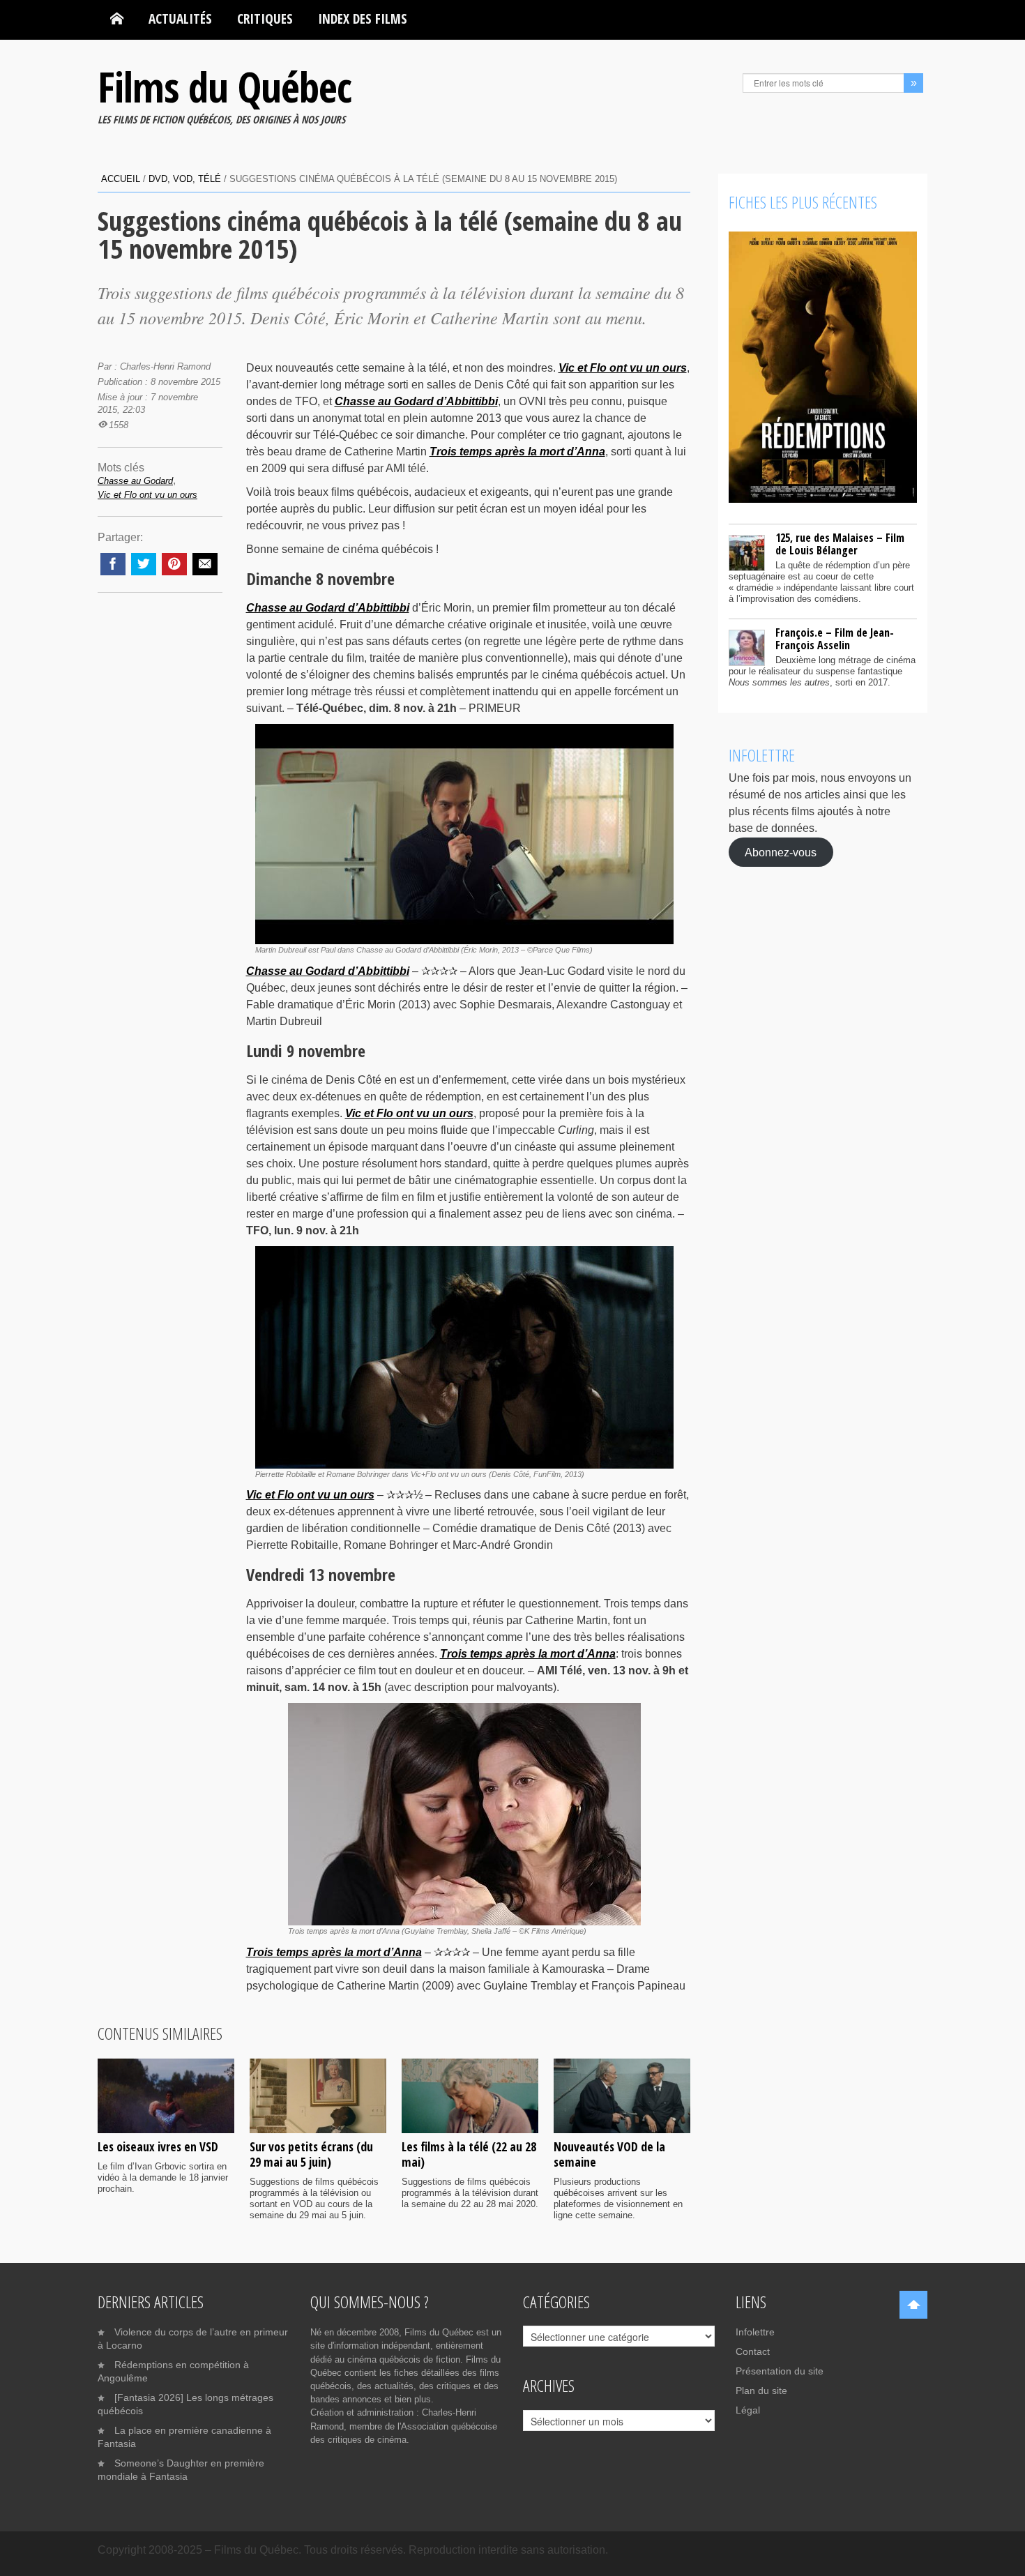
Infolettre (755, 2332)
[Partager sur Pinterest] (174, 564)
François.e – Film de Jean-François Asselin (835, 639)
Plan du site (761, 2391)
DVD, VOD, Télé (185, 179)
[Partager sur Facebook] (113, 564)
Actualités (180, 18)
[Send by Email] (205, 564)
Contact (753, 2351)
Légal (748, 2410)
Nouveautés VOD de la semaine (609, 2154)
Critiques (265, 18)
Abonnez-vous (781, 852)
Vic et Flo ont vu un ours (623, 368)
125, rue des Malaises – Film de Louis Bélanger (840, 544)
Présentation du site (780, 2371)
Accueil (121, 179)
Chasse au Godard (135, 481)
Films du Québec (225, 86)
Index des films (363, 18)
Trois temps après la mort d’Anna (517, 452)
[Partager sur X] (144, 564)
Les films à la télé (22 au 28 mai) (469, 2154)
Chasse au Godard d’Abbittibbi (416, 401)
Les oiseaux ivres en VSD (158, 2146)
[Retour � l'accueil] (117, 19)
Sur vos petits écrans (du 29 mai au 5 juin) (311, 2154)
